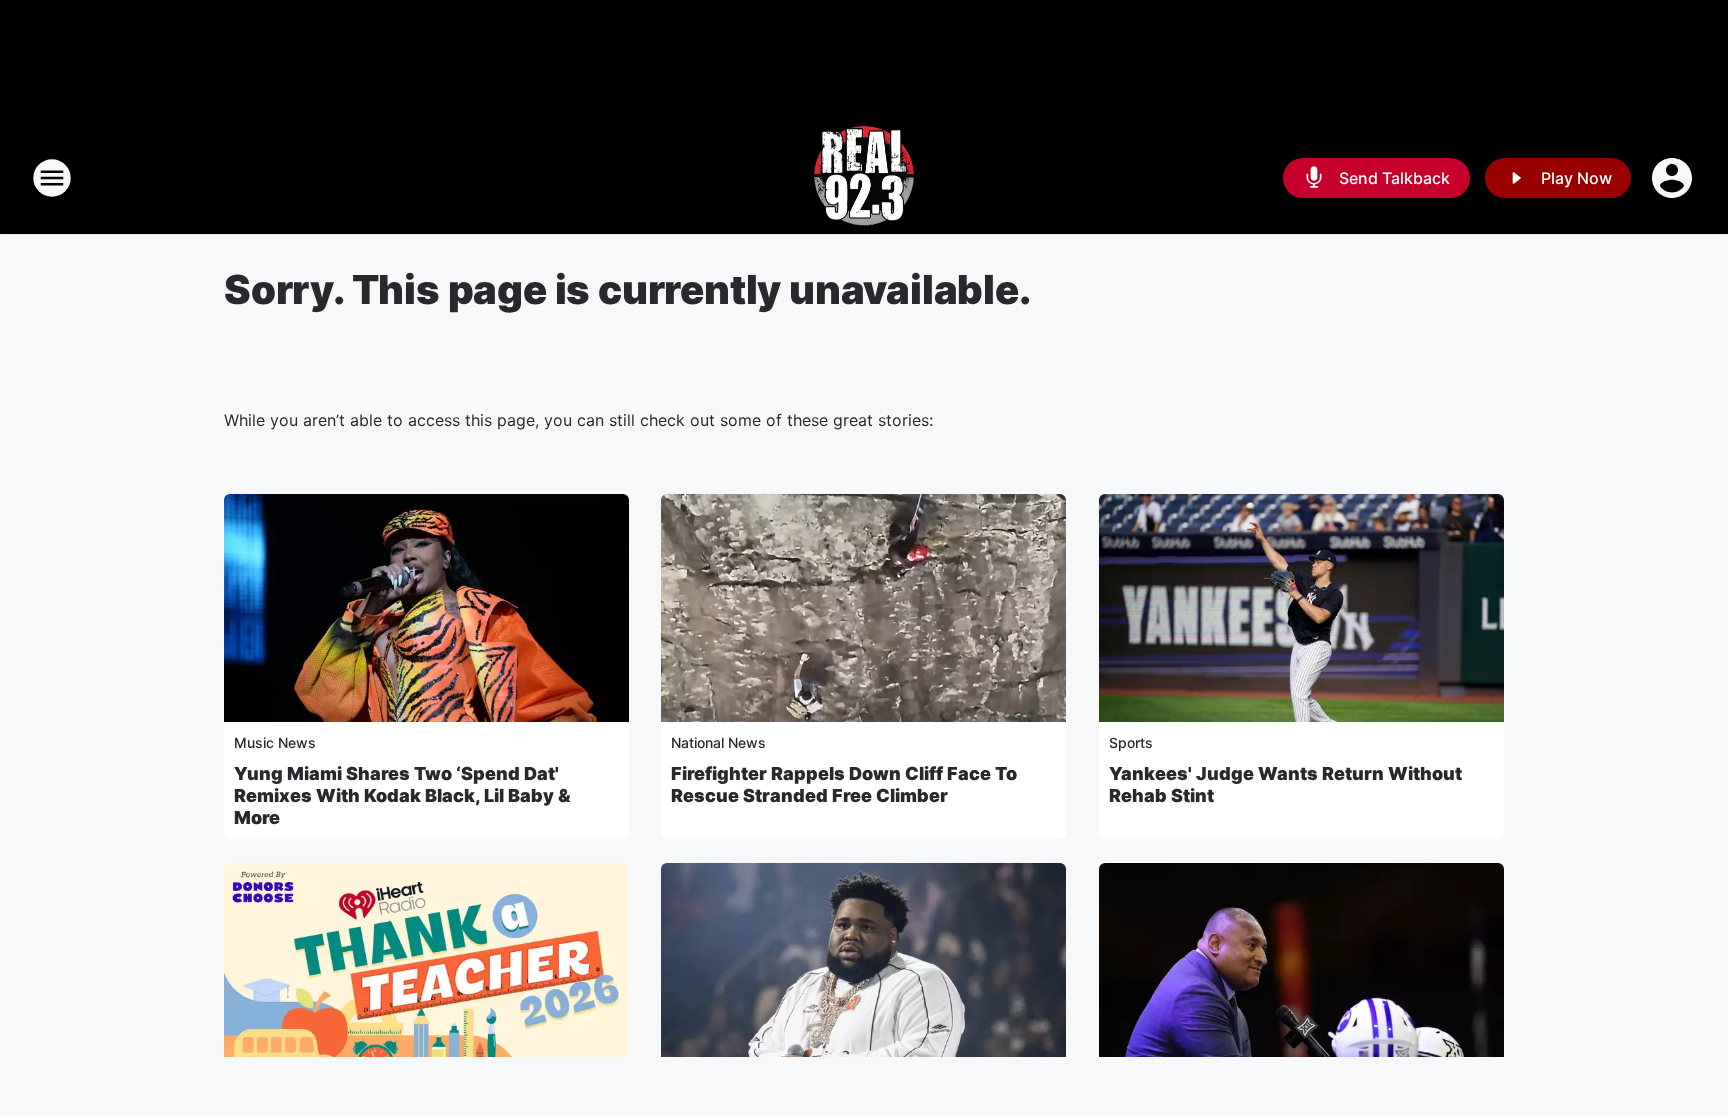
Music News (275, 742)
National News (718, 742)
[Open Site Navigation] (52, 178)
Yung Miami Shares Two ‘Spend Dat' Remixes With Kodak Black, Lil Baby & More (402, 795)
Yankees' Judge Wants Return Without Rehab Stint (1285, 784)
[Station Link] (864, 178)
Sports (1131, 742)
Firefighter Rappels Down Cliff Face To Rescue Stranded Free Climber (844, 784)
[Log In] (1674, 178)
